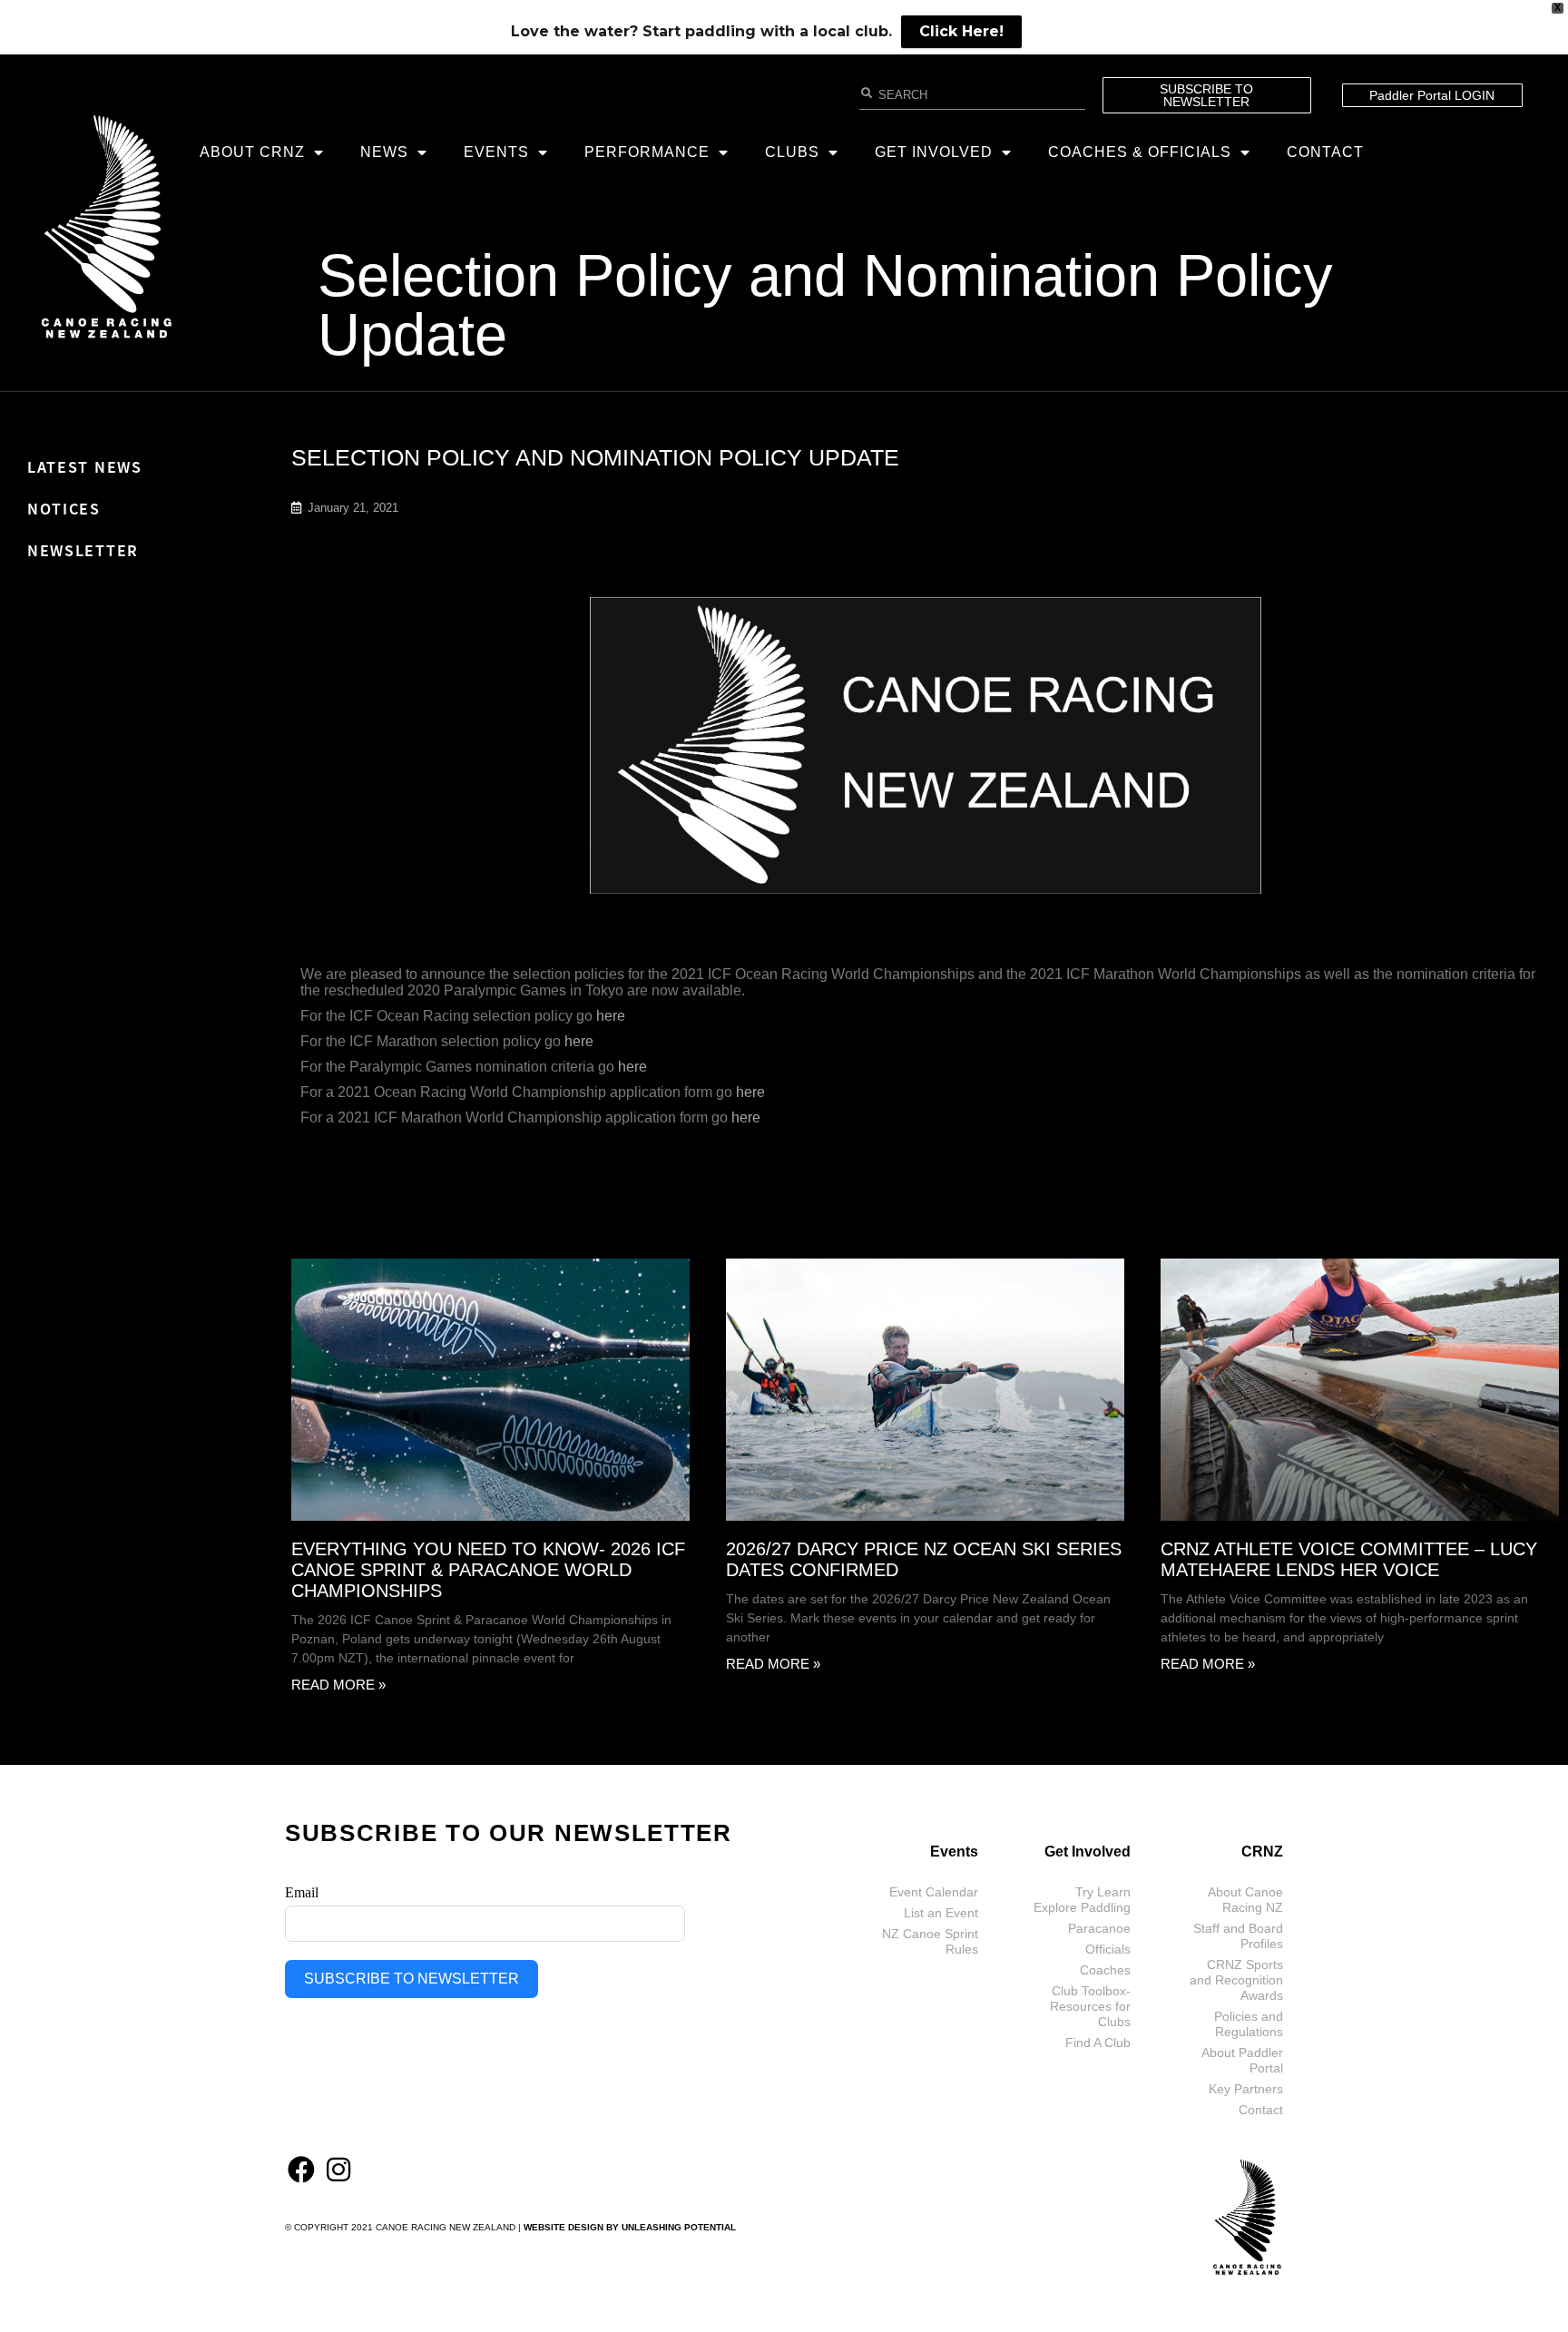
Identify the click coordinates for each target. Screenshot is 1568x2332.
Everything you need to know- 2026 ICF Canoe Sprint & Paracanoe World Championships (488, 1570)
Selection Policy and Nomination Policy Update (825, 305)
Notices (64, 509)
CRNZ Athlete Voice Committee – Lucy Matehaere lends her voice (1349, 1559)
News (384, 152)
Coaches (1105, 1970)
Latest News (85, 467)
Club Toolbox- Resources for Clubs (1090, 2006)
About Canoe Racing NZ (1245, 1900)
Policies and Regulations (1249, 2024)
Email (302, 1892)
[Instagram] (338, 2170)
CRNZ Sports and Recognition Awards (1236, 1980)
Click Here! (961, 31)
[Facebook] (301, 2170)
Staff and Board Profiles (1238, 1936)
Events (496, 152)
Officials (1108, 1949)
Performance (647, 152)
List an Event (941, 1913)
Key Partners (1246, 2089)
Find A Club (1098, 2043)
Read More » (338, 1685)
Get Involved (934, 152)
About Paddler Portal (1242, 2060)
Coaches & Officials (1140, 152)
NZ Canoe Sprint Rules (930, 1941)
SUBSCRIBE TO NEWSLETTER (412, 1979)
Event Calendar (934, 1892)
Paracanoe (1099, 1928)
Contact (1325, 152)
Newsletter (83, 550)
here (611, 1016)
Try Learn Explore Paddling (1082, 1900)
